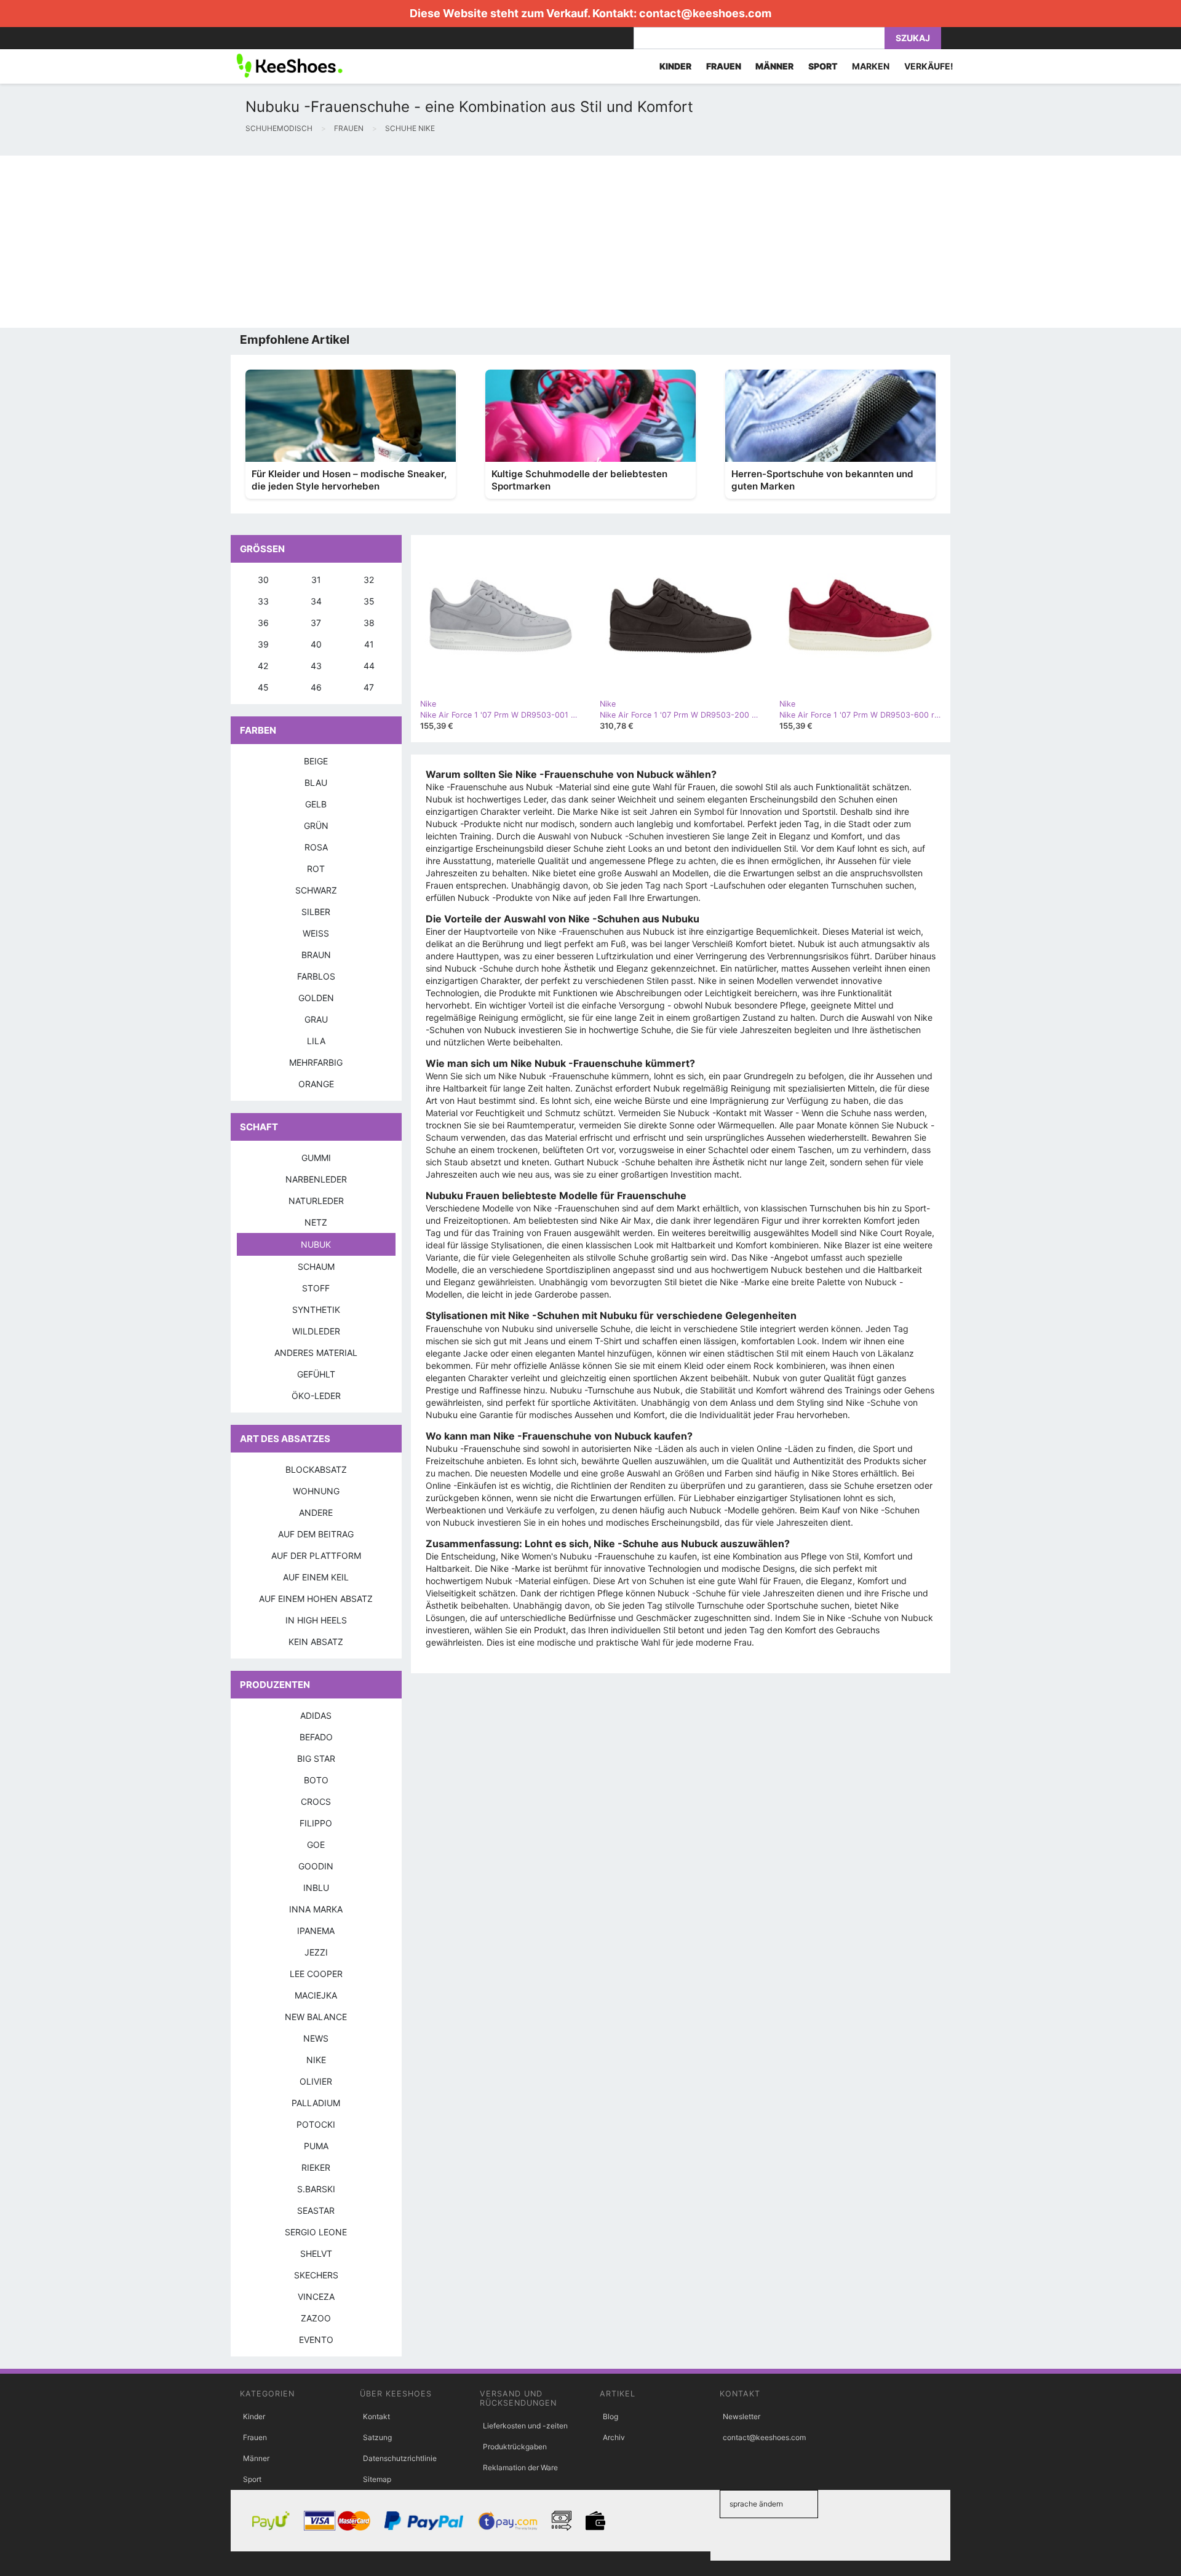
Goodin (316, 1866)
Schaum (316, 1266)
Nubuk (316, 1244)
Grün (316, 826)
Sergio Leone (316, 2232)
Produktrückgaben (515, 2447)
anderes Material (316, 1353)
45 (263, 687)
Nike (316, 2060)
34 (316, 601)
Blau (316, 783)
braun (316, 955)
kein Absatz (316, 1642)
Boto (316, 1780)
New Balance (316, 2017)
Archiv (614, 2437)
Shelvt (316, 2253)
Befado (316, 1737)
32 (369, 580)
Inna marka (316, 1909)
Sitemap (377, 2479)
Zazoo (316, 2318)
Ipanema (316, 1931)
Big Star (316, 1758)
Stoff (316, 1288)
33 (263, 601)
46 (316, 687)
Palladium (316, 2103)
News (316, 2038)
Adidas (316, 1715)
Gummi (316, 1158)
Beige (316, 761)
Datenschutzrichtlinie (400, 2458)
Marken (871, 66)
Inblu (316, 1888)
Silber (316, 912)
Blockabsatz (316, 1469)
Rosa (316, 847)
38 (369, 623)
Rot (316, 869)
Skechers (316, 2275)
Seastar (316, 2210)
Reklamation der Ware (520, 2467)
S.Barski (316, 2189)
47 (369, 687)
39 (263, 644)
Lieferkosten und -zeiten (525, 2426)
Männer (256, 2458)
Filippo (316, 1823)
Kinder (254, 2416)
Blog (610, 2416)
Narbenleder (316, 1179)
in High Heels (316, 1620)
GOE (316, 1845)
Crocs (316, 1801)
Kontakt (376, 2416)
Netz (316, 1222)
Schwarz (316, 890)
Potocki (316, 2124)
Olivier (316, 2081)
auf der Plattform (316, 1556)
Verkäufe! (929, 66)
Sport (252, 2479)
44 (369, 666)
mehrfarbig (316, 1062)
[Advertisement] (369, 242)
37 (316, 623)
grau (316, 1019)
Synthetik (316, 1310)
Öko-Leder (316, 1396)
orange (316, 1084)
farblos (316, 976)
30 (263, 580)
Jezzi (316, 1952)
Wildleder (316, 1331)
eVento (316, 2340)
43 (316, 666)
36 (263, 623)
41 (369, 644)
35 (369, 601)
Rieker (316, 2167)
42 (263, 666)
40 (316, 644)
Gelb (316, 804)
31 (316, 580)
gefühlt (316, 1374)
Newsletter (742, 2416)
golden (316, 998)
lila (316, 1041)
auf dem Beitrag (316, 1534)
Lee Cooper (316, 1974)
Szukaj (913, 38)
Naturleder (316, 1201)
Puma (316, 2146)
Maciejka (316, 1995)
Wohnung (316, 1491)
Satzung (377, 2437)
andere (316, 1512)
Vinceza (316, 2297)
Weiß (316, 933)
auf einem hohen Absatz (316, 1599)
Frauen (255, 2437)
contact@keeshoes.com (705, 13)
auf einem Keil (316, 1577)
